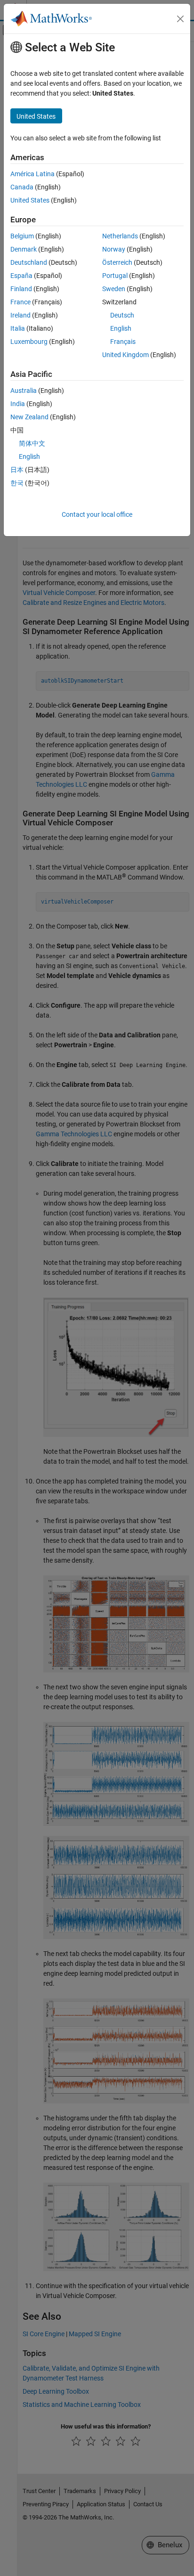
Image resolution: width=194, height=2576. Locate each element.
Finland (21, 289)
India (18, 404)
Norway (114, 249)
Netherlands (120, 236)
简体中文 (32, 443)
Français (123, 342)
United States (30, 200)
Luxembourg (29, 342)
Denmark (24, 249)
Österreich (117, 262)
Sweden (114, 289)
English (121, 328)
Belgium (22, 236)
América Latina (32, 174)
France (20, 302)
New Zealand (29, 417)
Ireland (20, 315)
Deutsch (122, 315)
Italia (18, 328)
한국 (17, 483)
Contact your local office (97, 514)
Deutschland (29, 262)
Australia (24, 391)
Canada (22, 187)
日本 (17, 470)
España (21, 276)
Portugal (115, 276)
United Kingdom (125, 355)
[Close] (180, 19)
